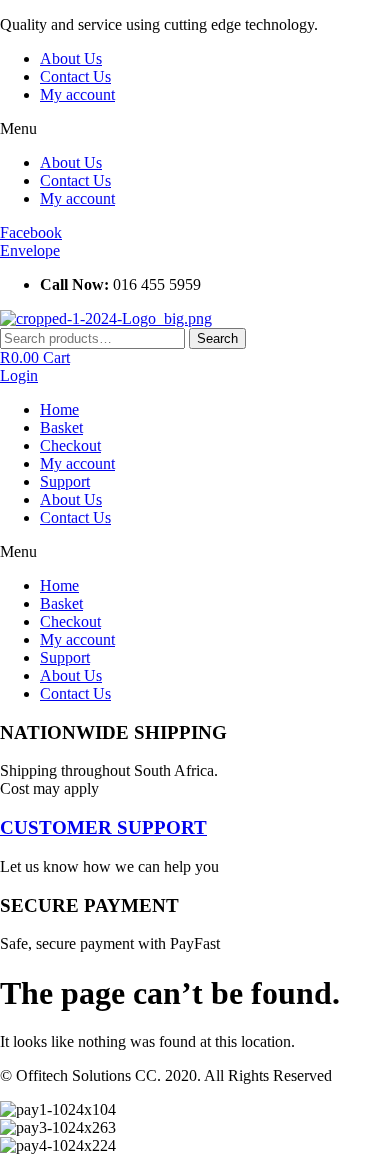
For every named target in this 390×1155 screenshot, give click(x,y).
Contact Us (75, 76)
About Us (71, 58)
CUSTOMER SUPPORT (103, 827)
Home (59, 409)
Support (65, 481)
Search (217, 338)
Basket (61, 427)
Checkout (70, 445)
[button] (195, 129)
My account (77, 94)
